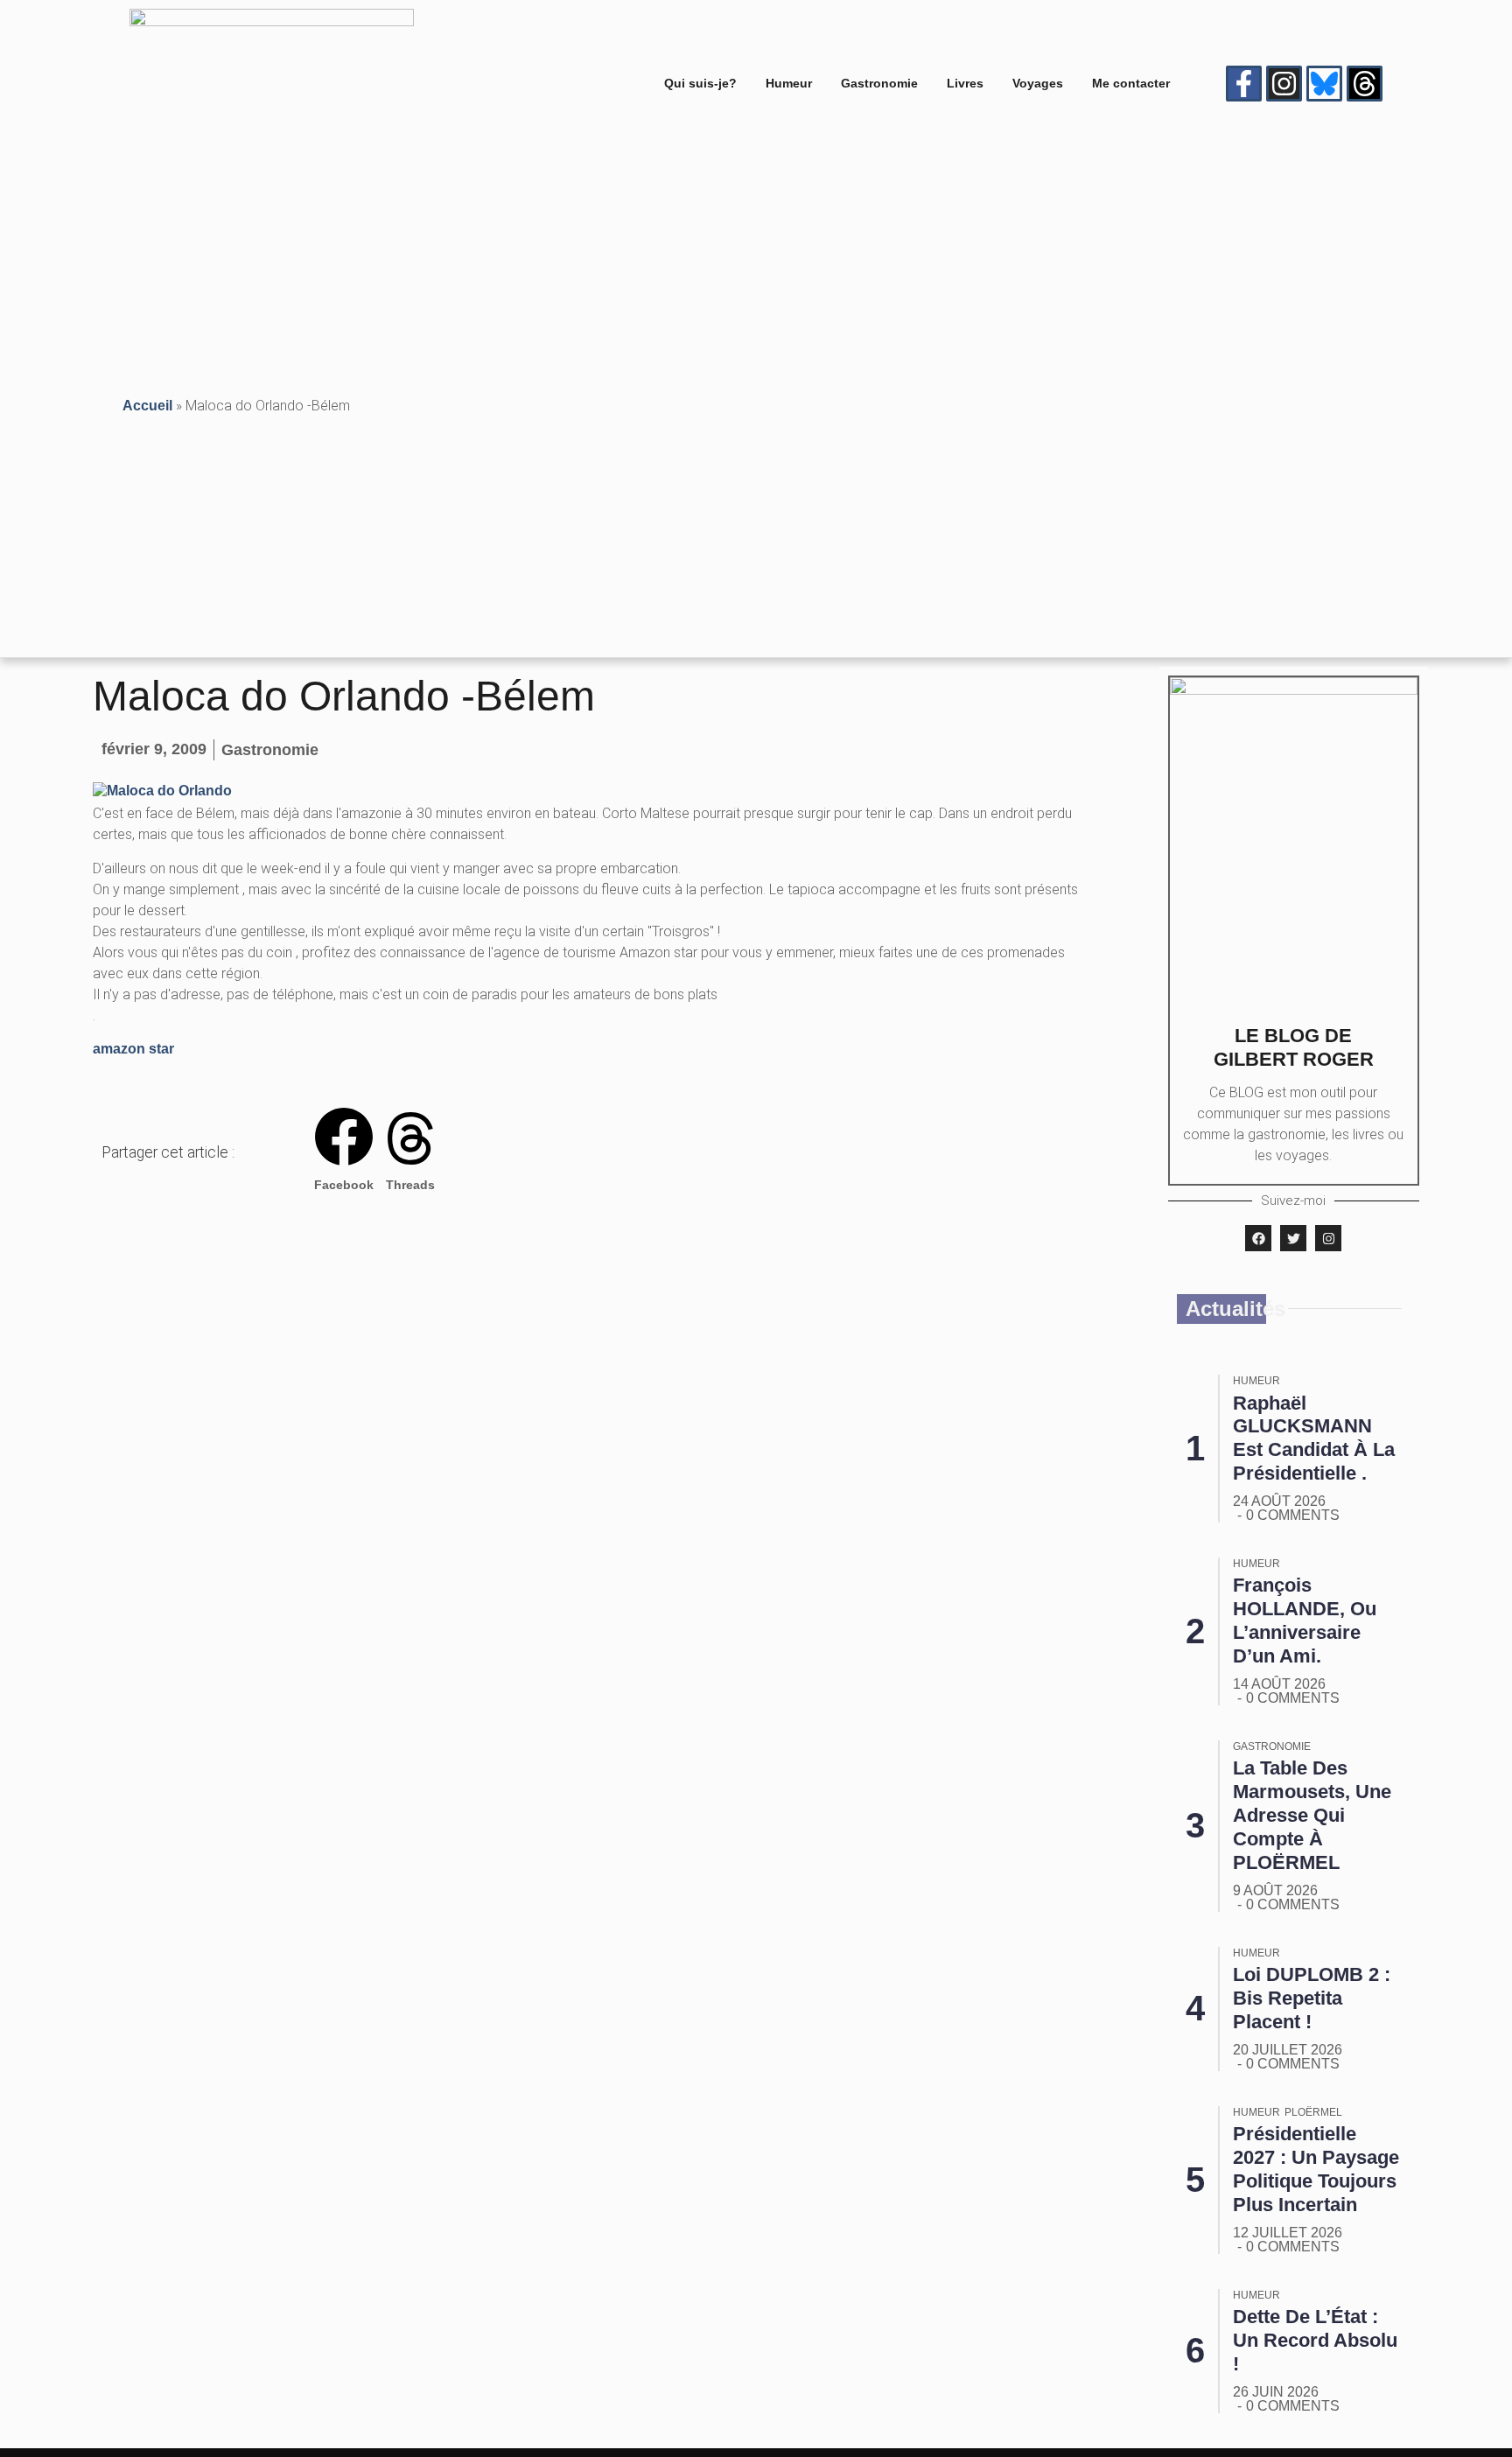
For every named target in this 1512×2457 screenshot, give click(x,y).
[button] (344, 1152)
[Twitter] (1293, 1238)
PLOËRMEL (1313, 2112)
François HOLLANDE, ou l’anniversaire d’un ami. (1305, 1620)
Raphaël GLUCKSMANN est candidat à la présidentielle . (1314, 1438)
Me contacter (1131, 83)
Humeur (789, 83)
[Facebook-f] (1244, 84)
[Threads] (1365, 84)
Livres (965, 83)
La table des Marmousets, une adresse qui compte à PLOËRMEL (1312, 1815)
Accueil (147, 406)
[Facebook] (1258, 1238)
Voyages (1038, 83)
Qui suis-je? (700, 83)
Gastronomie (879, 83)
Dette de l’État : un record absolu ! (1315, 2340)
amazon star (133, 1049)
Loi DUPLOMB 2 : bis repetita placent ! (1312, 1998)
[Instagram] (1284, 84)
